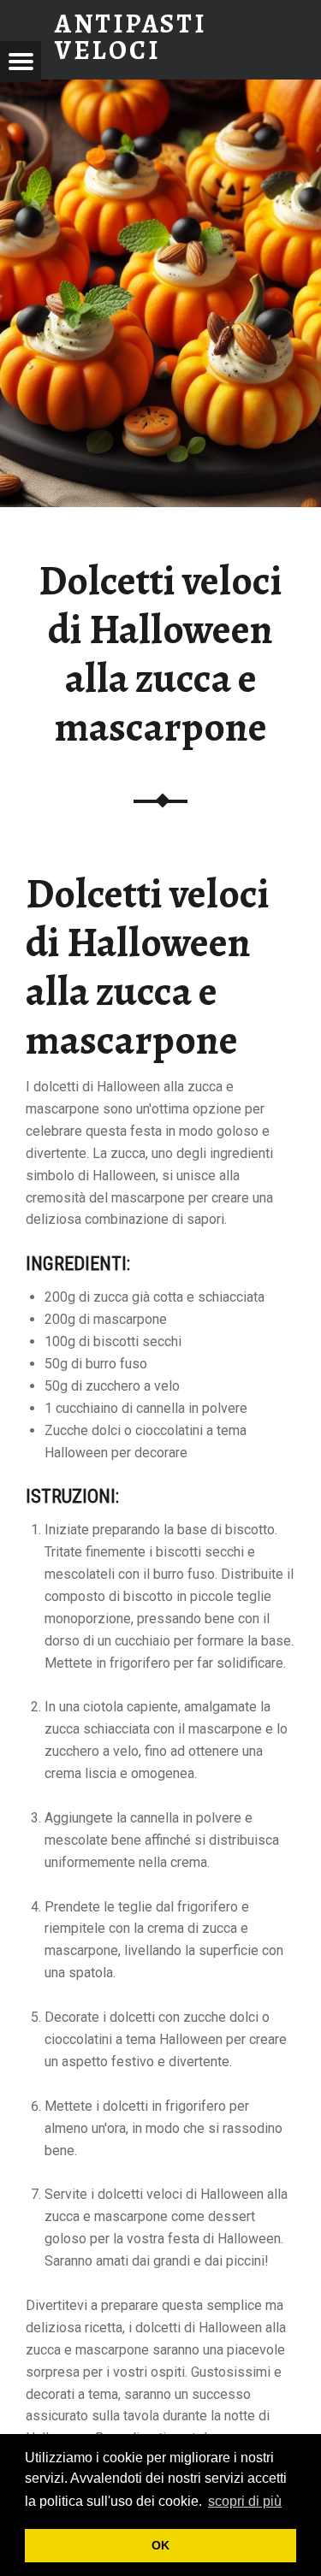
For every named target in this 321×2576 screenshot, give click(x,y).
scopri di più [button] (245, 2501)
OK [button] (160, 2545)
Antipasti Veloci (131, 36)
